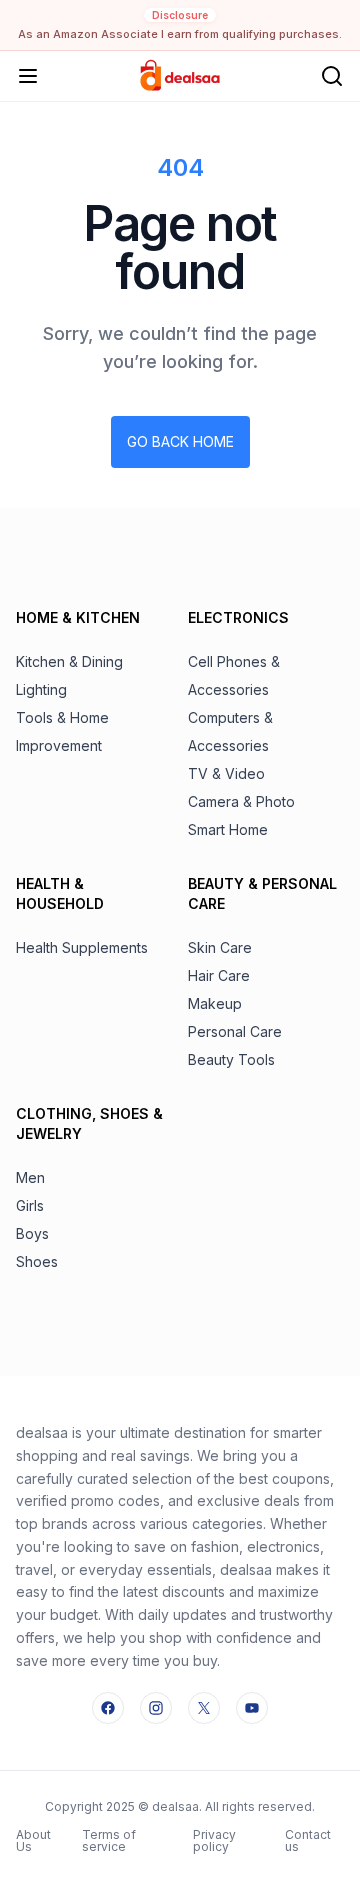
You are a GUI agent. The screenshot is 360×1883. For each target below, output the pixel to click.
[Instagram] (156, 1708)
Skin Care (220, 947)
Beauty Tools (231, 1059)
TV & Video (226, 773)
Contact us (308, 1840)
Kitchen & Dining (69, 661)
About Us (33, 1840)
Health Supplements (82, 947)
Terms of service (109, 1840)
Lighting (41, 689)
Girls (30, 1205)
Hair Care (219, 975)
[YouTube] (252, 1708)
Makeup (215, 1003)
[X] (204, 1708)
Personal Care (235, 1031)
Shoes (37, 1261)
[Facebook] (108, 1708)
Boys (32, 1233)
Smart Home (228, 829)
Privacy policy (214, 1840)
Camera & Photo (241, 801)
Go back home (180, 441)
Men (30, 1177)
